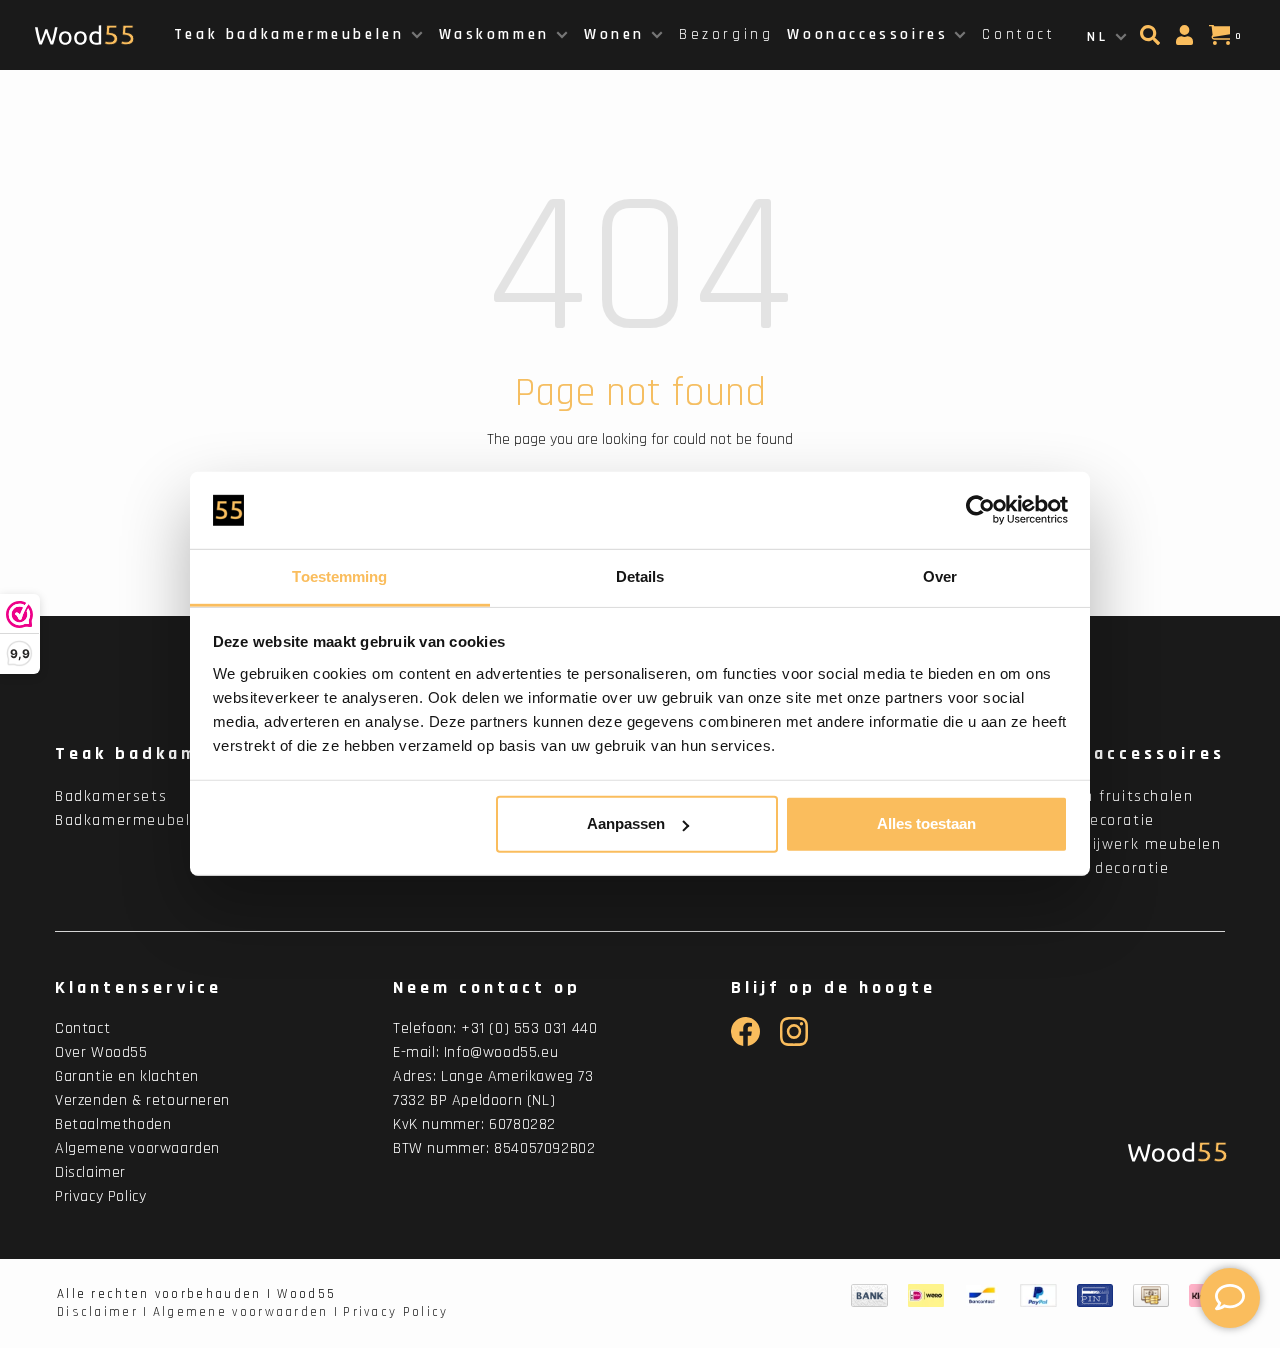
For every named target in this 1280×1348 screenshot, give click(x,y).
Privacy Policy (100, 1196)
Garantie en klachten (127, 1076)
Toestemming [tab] (339, 576)
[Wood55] (1172, 1152)
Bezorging (726, 34)
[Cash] (1151, 1296)
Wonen (614, 34)
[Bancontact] (982, 1296)
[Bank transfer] (869, 1296)
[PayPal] (1038, 1296)
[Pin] (1095, 1296)
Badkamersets (111, 796)
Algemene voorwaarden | (246, 1312)
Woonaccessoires (867, 34)
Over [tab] (940, 576)
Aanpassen (626, 823)
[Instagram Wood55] (794, 1041)
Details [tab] (640, 576)
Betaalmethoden (113, 1124)
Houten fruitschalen (1115, 796)
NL (1097, 37)
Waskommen (494, 34)
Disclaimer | (103, 1312)
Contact (1018, 34)
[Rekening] (1187, 41)
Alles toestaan (926, 823)
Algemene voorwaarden (137, 1148)
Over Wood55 (101, 1052)
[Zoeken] (1152, 41)
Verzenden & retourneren (142, 1100)
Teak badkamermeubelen (289, 34)
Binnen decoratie (1103, 868)
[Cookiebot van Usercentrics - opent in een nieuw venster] (980, 510)
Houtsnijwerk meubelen (1129, 844)
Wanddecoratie (1096, 820)
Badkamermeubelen (132, 820)
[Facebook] (745, 1041)
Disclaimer (90, 1172)
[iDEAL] (926, 1296)
